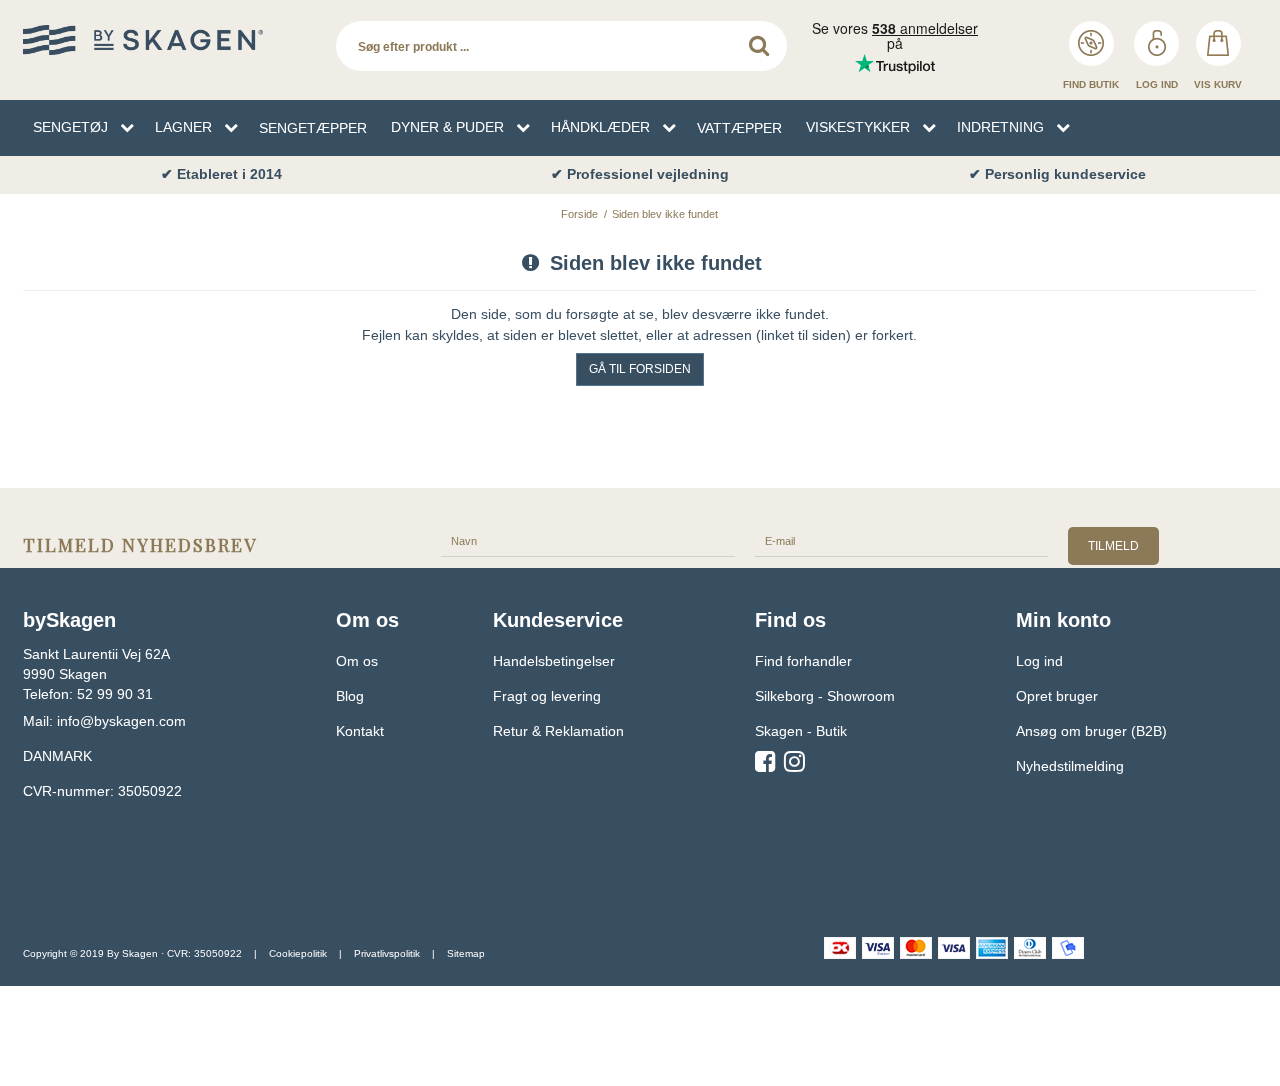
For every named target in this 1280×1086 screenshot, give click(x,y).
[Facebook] (765, 765)
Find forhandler (803, 661)
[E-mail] (902, 540)
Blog (350, 696)
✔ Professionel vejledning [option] (640, 174)
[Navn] (588, 540)
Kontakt (360, 731)
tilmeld (1113, 546)
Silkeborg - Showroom (825, 696)
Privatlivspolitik (387, 953)
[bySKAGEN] (170, 40)
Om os (357, 661)
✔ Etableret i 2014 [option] (221, 174)
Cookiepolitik (298, 953)
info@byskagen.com (121, 721)
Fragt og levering (547, 696)
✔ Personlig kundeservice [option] (1057, 174)
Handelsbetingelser (554, 661)
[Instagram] (794, 765)
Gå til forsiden (640, 369)
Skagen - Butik (801, 731)
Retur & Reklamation (558, 731)
